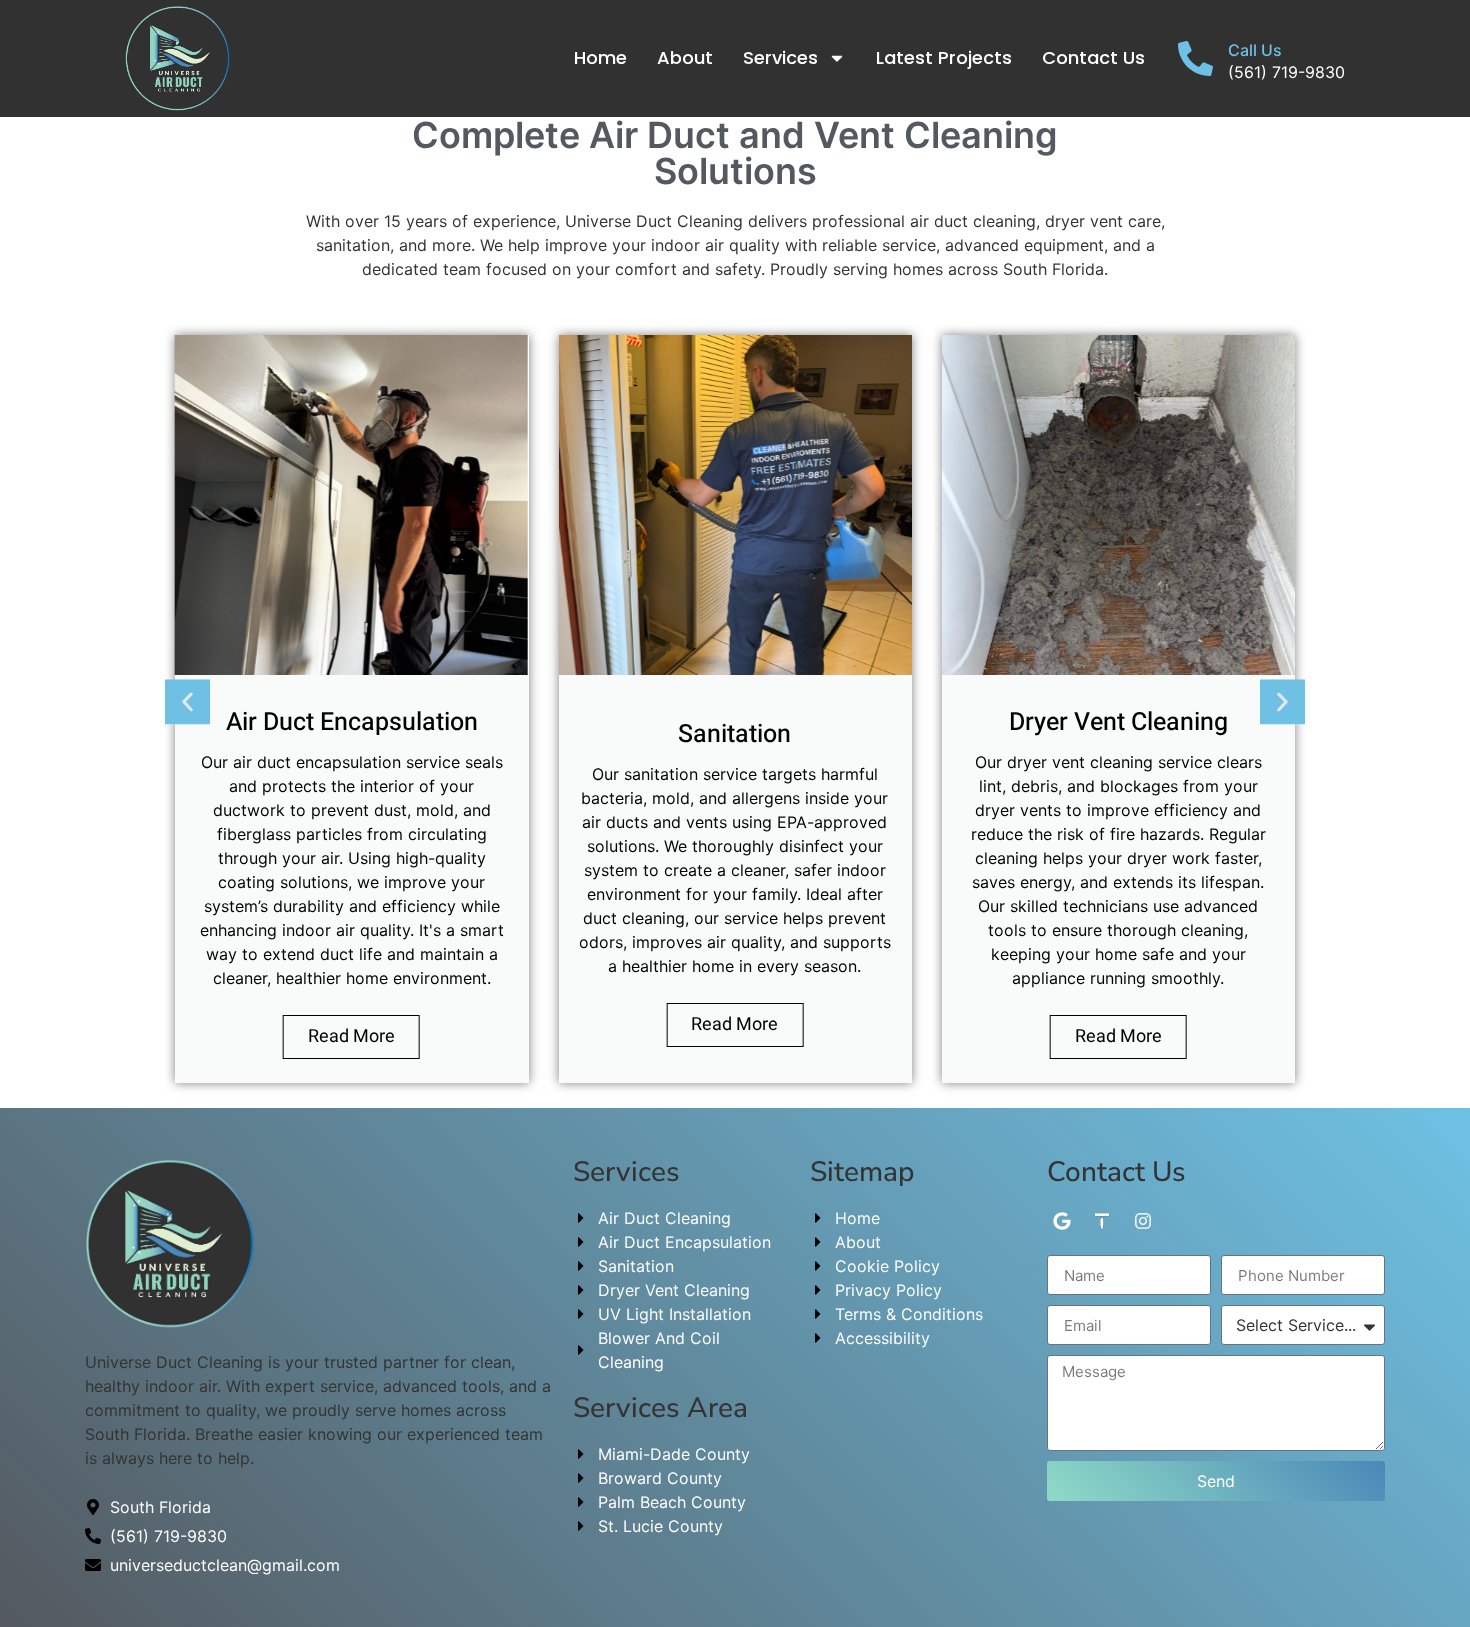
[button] (187, 701)
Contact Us (1093, 57)
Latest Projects (944, 57)
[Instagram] (1143, 1220)
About (685, 57)
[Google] (1061, 1220)
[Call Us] (1195, 58)
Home (600, 57)
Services (780, 57)
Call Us (1255, 50)
